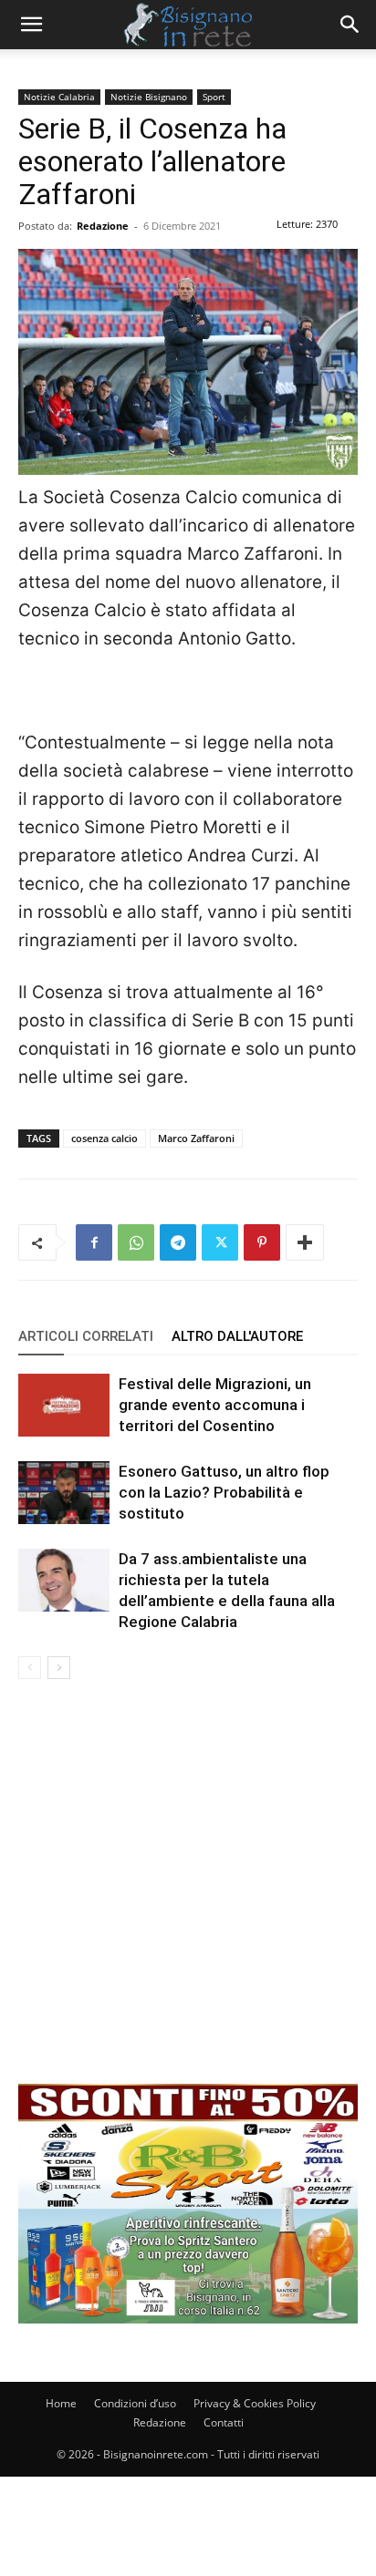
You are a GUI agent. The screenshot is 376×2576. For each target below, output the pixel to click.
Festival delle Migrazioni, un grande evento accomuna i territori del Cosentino (215, 1405)
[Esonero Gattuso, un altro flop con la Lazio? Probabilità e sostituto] (64, 1493)
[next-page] (59, 1668)
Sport (214, 97)
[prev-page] (30, 1668)
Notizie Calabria (59, 97)
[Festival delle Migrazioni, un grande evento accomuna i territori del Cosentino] (64, 1405)
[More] (305, 1242)
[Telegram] (178, 1242)
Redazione (103, 226)
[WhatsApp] (136, 1242)
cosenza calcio (104, 1138)
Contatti (224, 2422)
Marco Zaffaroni (196, 1138)
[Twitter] (220, 1242)
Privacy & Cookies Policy (255, 2403)
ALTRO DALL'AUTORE (237, 1336)
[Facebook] (94, 1242)
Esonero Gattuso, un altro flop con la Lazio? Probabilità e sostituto (224, 1492)
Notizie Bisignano (149, 97)
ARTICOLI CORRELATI (86, 1336)
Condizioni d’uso (135, 2403)
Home (61, 2403)
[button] (31, 25)
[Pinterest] (262, 1242)
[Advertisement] (188, 1896)
